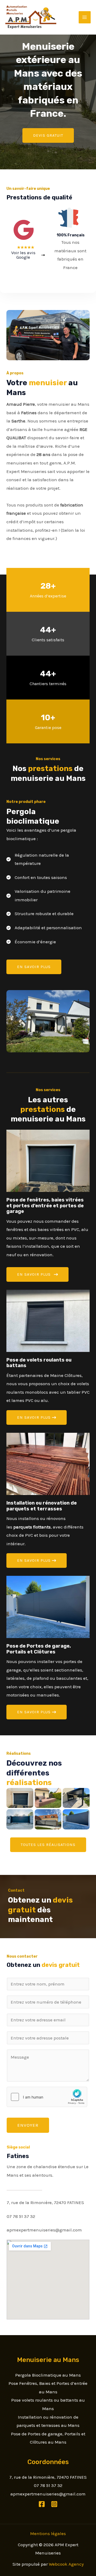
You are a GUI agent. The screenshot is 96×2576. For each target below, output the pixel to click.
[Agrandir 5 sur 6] (83, 1795)
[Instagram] (54, 2504)
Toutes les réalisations (48, 1845)
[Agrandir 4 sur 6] (54, 1816)
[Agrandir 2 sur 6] (26, 1816)
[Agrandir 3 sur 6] (54, 1795)
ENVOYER (28, 2125)
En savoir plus (34, 967)
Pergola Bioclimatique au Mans (48, 2375)
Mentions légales (48, 2533)
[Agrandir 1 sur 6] (26, 1795)
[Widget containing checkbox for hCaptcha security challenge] (47, 2097)
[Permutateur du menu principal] (85, 17)
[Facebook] (42, 2504)
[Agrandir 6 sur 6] (83, 1816)
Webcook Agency (66, 2564)
